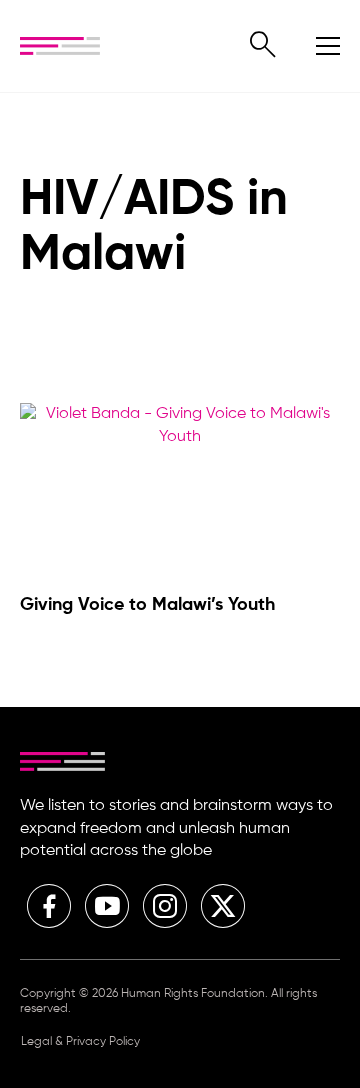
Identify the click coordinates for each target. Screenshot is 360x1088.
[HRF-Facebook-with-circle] (49, 906)
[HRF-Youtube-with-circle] (107, 906)
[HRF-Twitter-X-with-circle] (223, 906)
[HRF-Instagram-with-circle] (165, 906)
